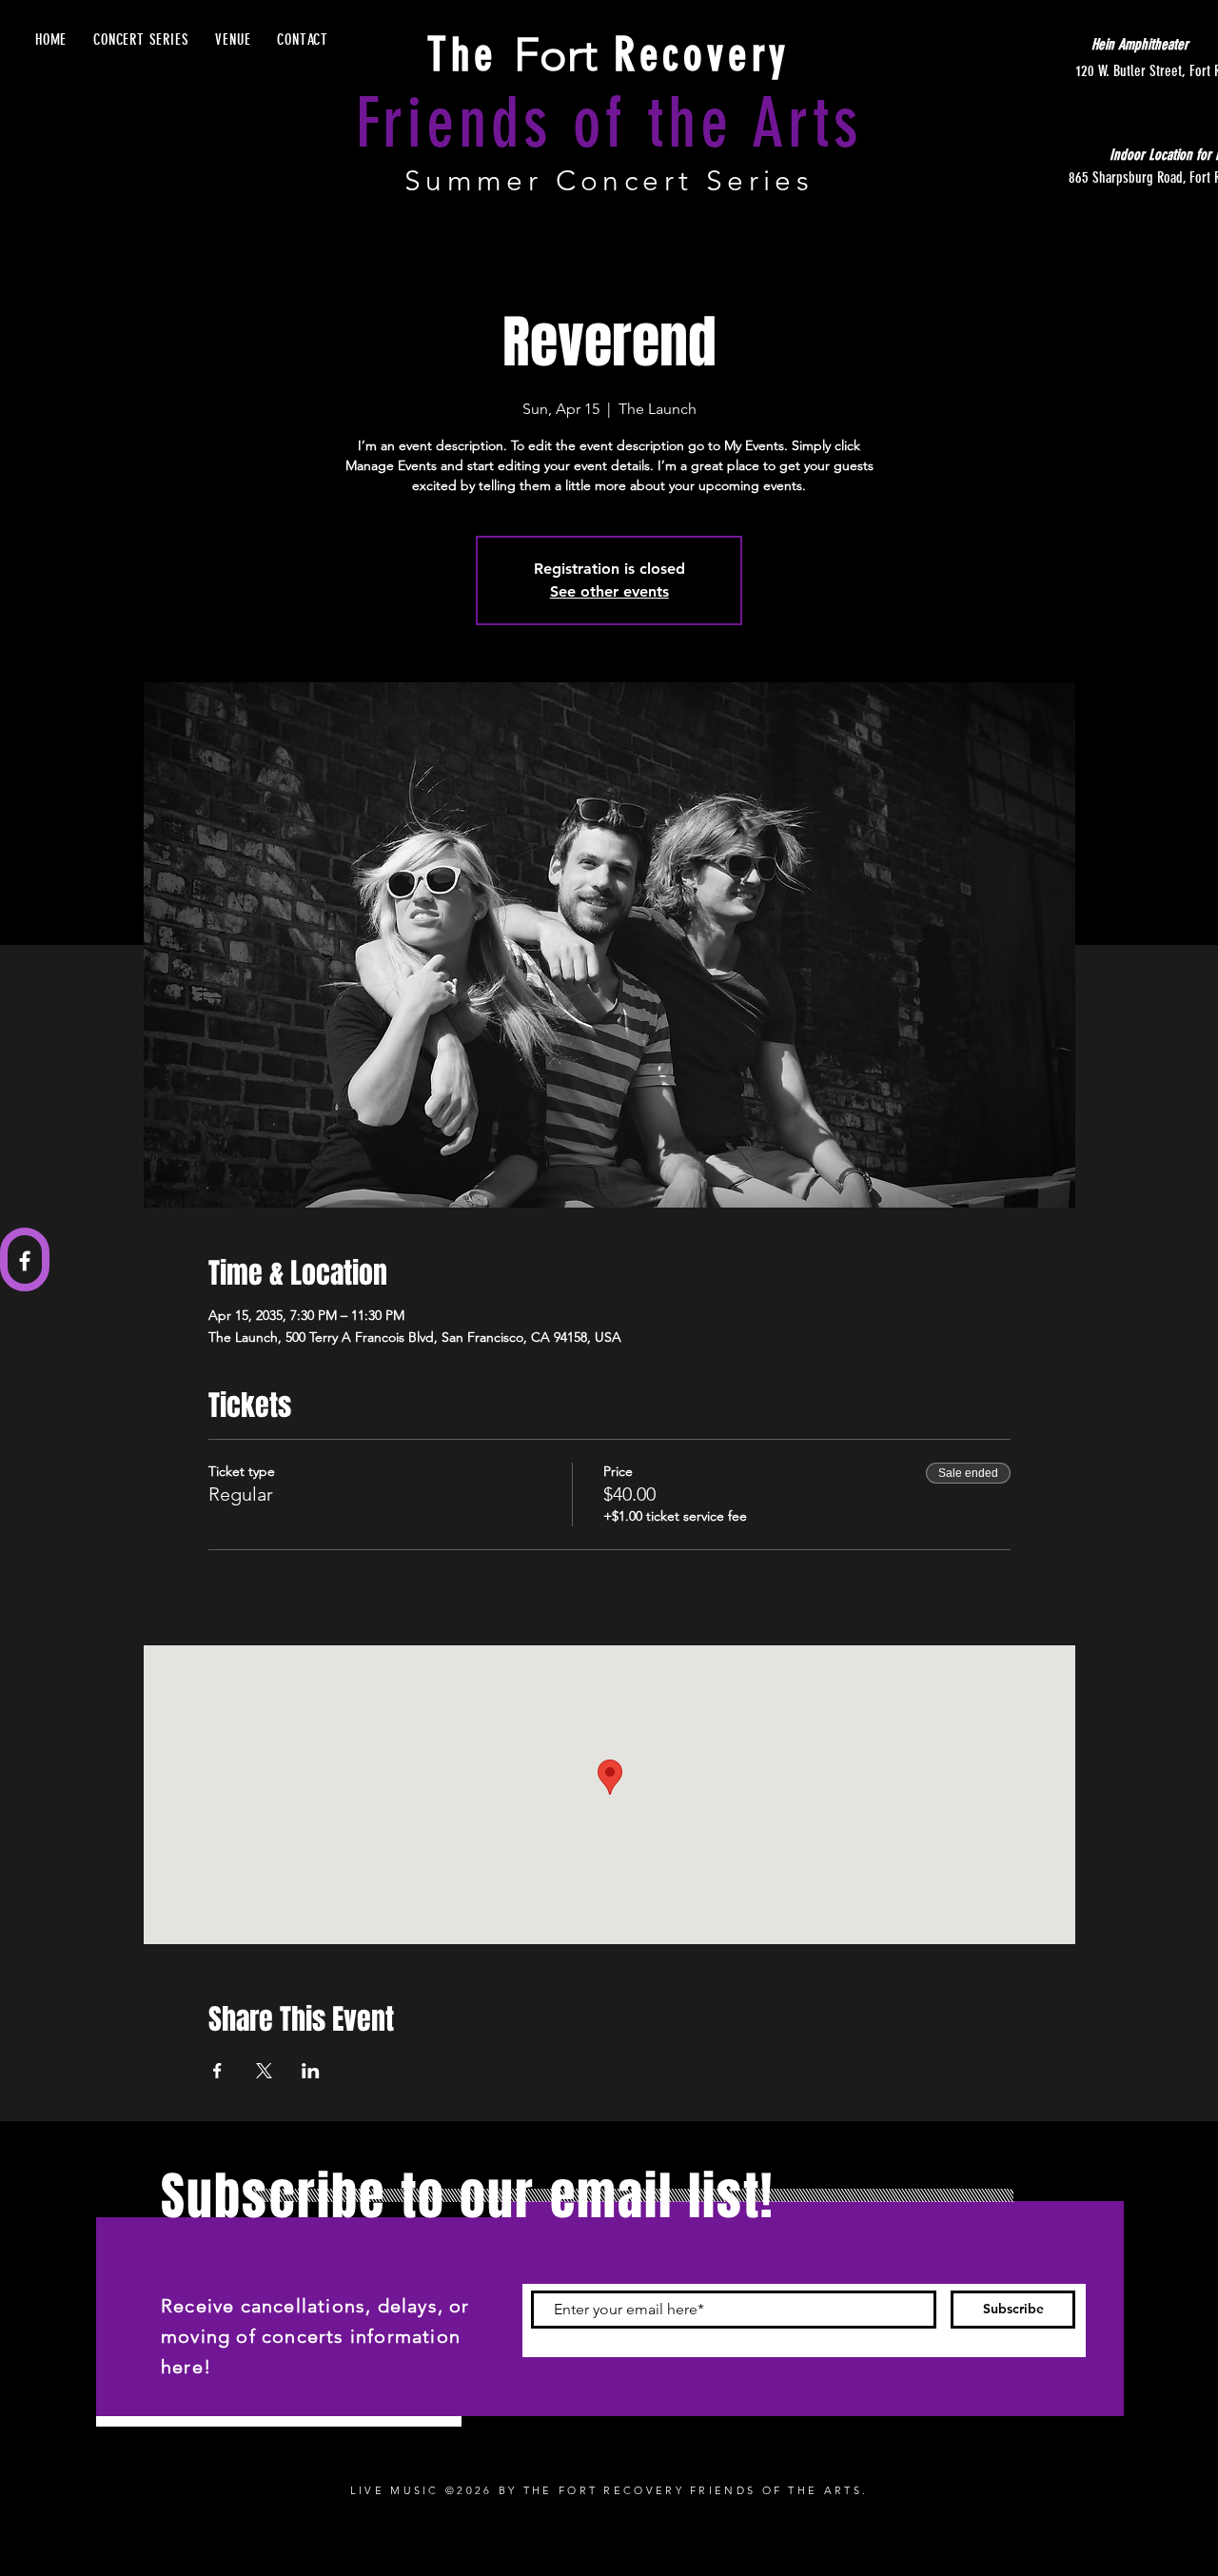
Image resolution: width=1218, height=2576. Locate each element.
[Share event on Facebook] (217, 2071)
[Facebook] (25, 1261)
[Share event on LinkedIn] (311, 2071)
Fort (609, 55)
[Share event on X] (264, 2071)
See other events (609, 591)
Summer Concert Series (609, 181)
